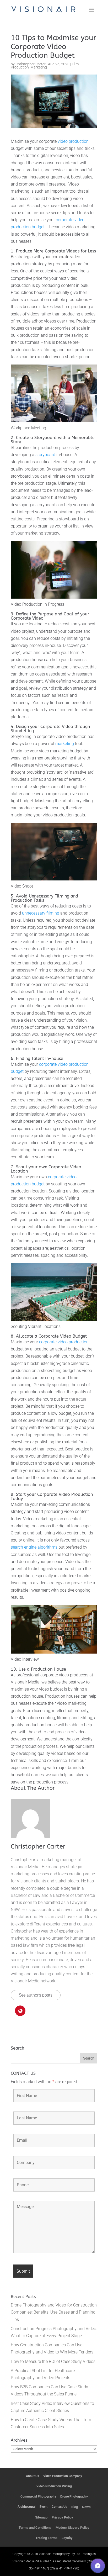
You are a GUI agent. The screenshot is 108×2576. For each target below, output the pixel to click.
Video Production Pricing (54, 2486)
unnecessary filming (41, 913)
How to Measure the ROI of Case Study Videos (53, 2361)
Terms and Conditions (35, 2528)
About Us (33, 2476)
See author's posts (36, 1995)
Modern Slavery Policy (72, 2528)
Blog (75, 2507)
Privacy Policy (62, 2517)
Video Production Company (63, 2476)
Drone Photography (74, 2496)
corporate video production (64, 1342)
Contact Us (59, 2507)
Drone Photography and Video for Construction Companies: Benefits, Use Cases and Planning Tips (54, 2312)
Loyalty (67, 2538)
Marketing (39, 67)
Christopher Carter (31, 64)
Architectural (26, 2507)
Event (44, 2507)
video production (73, 141)
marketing (65, 744)
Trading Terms (46, 2538)
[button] (98, 2566)
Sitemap (41, 2517)
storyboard (45, 455)
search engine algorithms (34, 1547)
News (86, 2507)
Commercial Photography (38, 2496)
